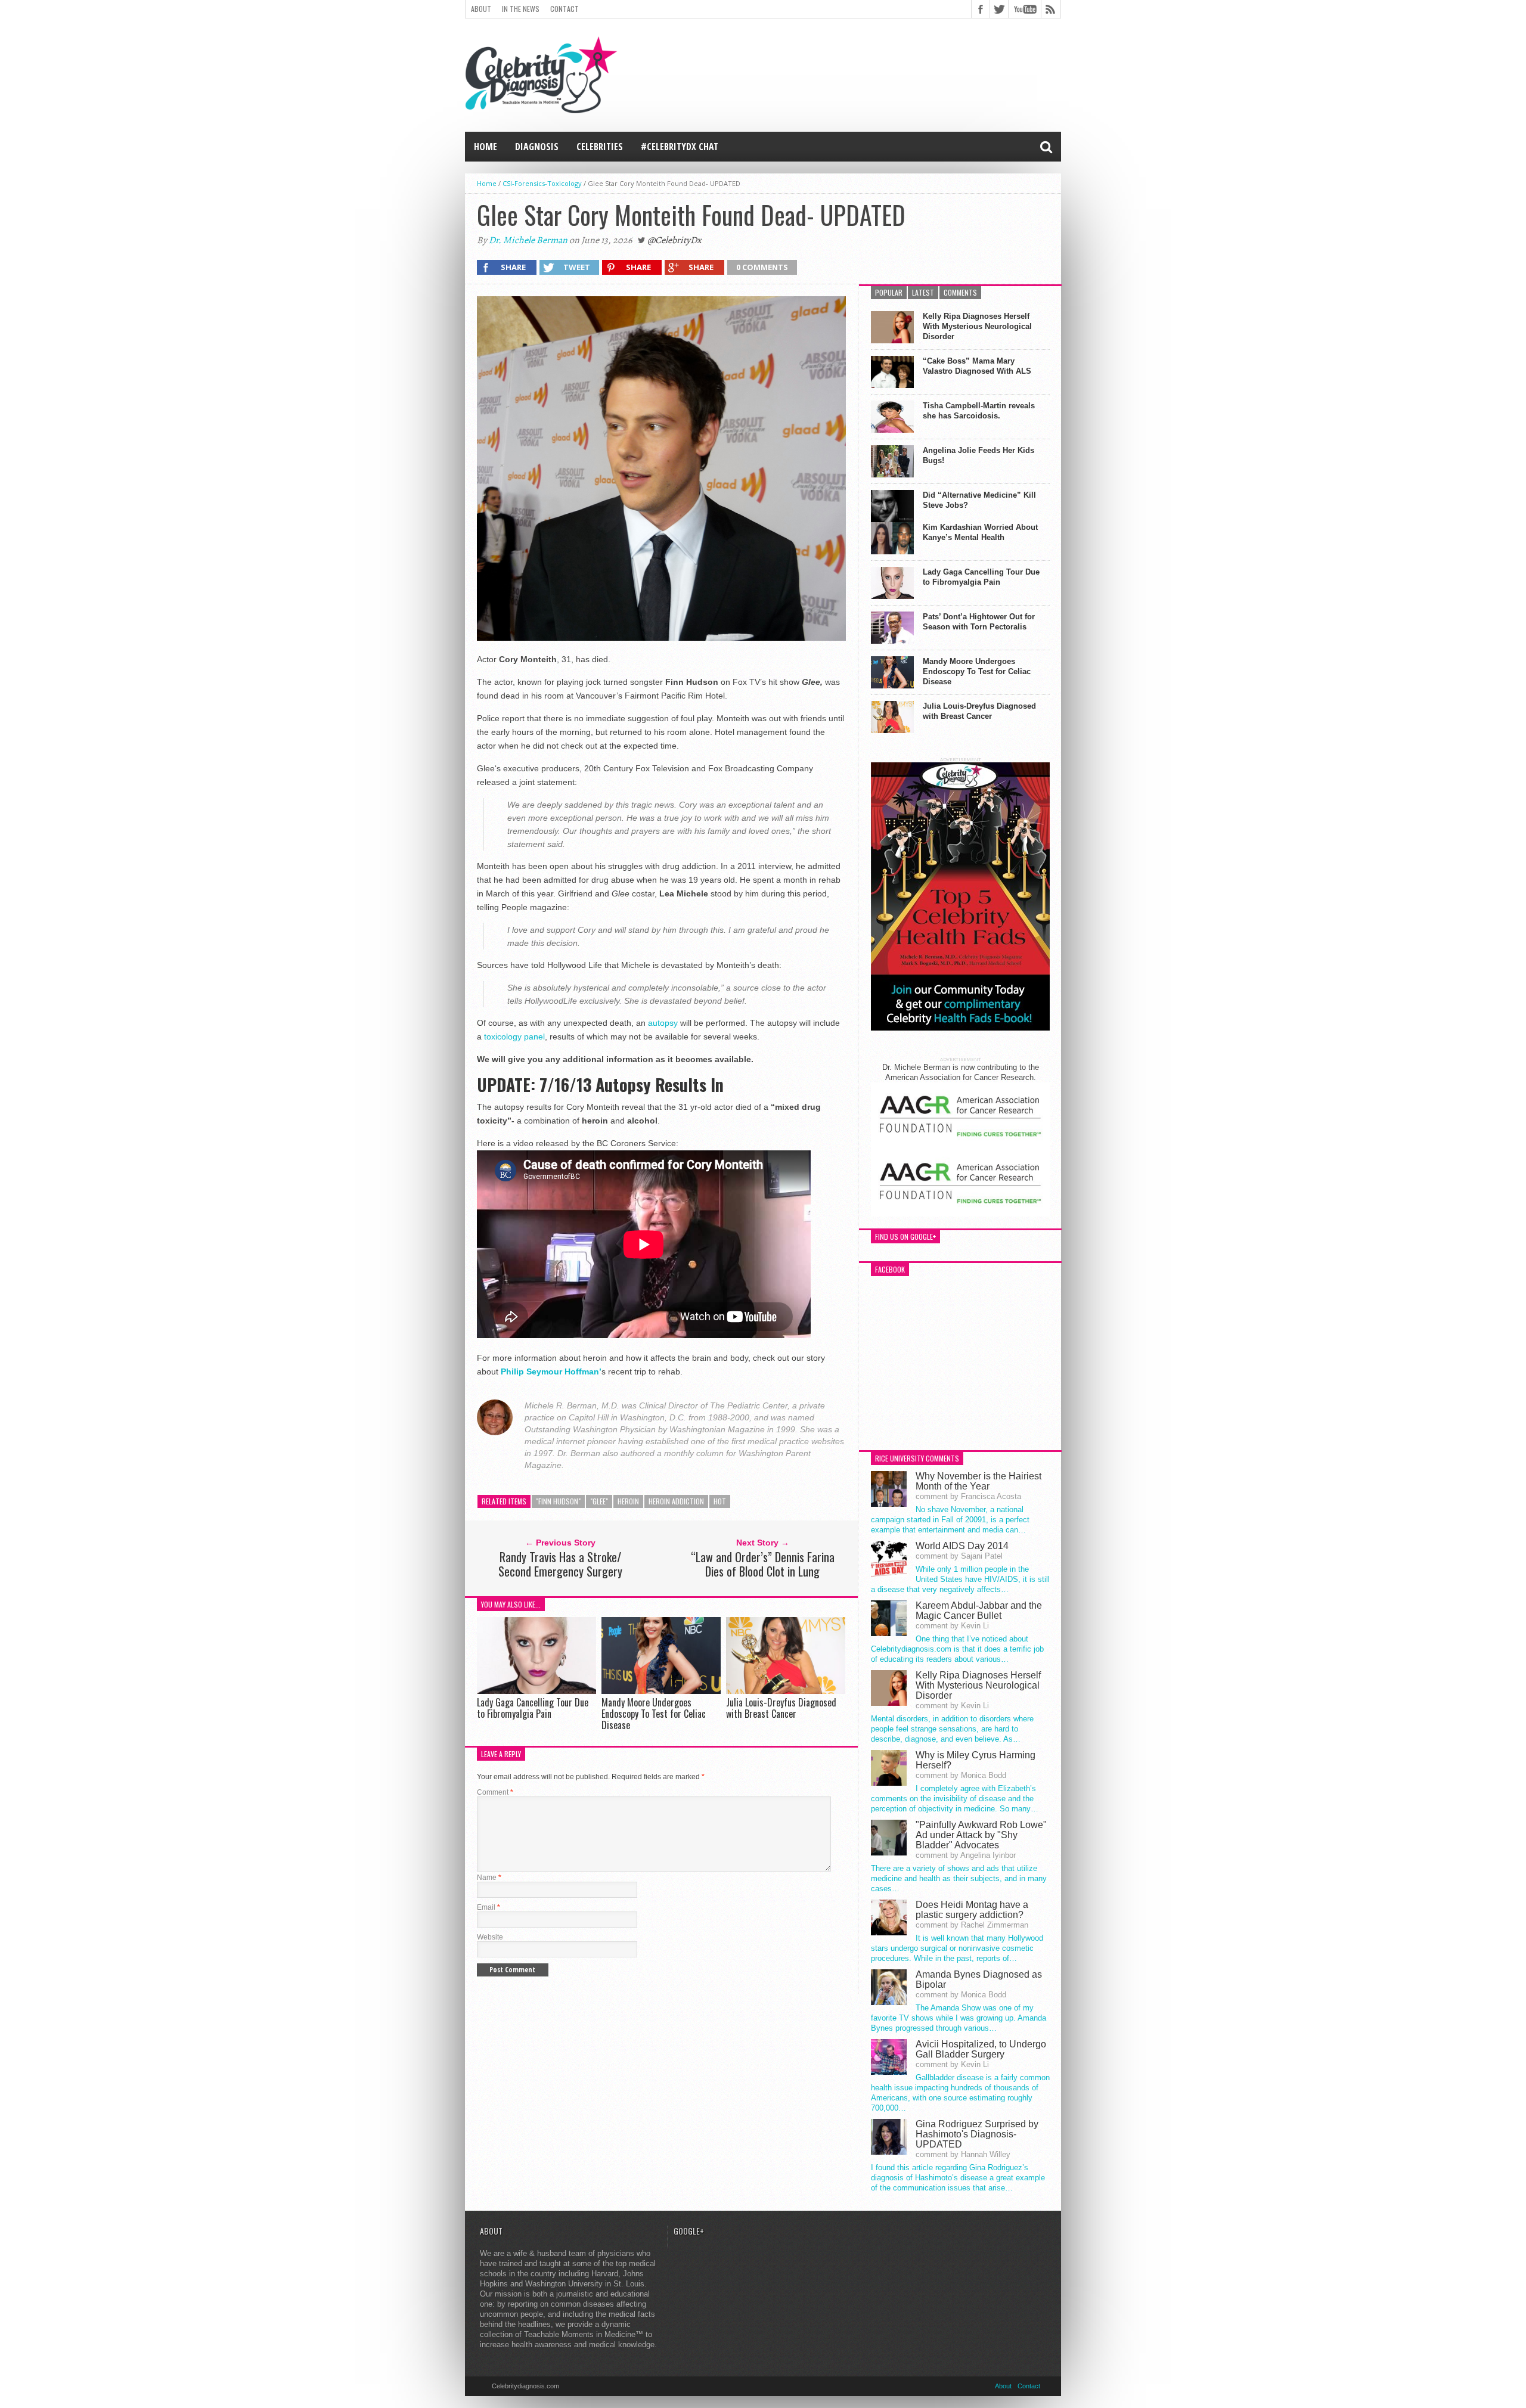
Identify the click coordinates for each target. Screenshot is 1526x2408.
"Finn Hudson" (558, 1501)
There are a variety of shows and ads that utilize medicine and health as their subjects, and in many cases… (959, 1878)
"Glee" (599, 1501)
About (481, 9)
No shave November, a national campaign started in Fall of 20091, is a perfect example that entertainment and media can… (950, 1520)
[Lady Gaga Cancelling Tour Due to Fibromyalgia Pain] (536, 1691)
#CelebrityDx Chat (680, 147)
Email (488, 1907)
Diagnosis (537, 147)
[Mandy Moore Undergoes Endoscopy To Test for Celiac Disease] (661, 1691)
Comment (495, 1792)
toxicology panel (514, 1037)
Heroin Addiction (676, 1501)
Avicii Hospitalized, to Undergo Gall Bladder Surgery (981, 2049)
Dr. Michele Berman (528, 240)
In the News (521, 9)
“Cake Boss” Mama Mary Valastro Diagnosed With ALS (977, 366)
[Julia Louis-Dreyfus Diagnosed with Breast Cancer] (786, 1691)
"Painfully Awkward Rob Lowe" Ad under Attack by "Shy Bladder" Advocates (981, 1835)
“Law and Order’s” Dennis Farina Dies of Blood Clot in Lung (763, 1564)
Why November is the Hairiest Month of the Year (978, 1481)
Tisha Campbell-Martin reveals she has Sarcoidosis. (979, 411)
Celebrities (600, 147)
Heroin (628, 1501)
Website (490, 1937)
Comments (960, 292)
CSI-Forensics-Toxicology (542, 183)
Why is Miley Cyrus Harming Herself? (976, 1760)
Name (489, 1878)
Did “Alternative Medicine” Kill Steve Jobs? (979, 500)
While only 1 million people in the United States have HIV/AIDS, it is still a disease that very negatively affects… (960, 1579)
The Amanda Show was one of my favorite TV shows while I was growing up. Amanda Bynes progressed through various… (959, 2018)
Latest (923, 292)
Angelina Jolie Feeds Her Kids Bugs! (978, 455)
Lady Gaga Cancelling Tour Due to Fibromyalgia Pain (533, 1708)
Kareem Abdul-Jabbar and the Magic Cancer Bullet (979, 1610)
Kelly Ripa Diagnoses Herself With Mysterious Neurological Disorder (977, 326)
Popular (889, 292)
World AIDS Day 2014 (962, 1546)
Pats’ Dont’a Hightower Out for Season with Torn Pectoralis (979, 622)
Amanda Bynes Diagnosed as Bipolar (979, 1979)
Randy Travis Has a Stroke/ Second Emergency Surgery (560, 1564)
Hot (720, 1501)
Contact (565, 9)
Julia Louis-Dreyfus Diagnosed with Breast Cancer (781, 1708)
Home (486, 147)
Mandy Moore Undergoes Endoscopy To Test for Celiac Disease (654, 1714)
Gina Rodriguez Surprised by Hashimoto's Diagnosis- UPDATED (977, 2134)
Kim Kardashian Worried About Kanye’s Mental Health (980, 532)
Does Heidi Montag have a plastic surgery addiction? (972, 1910)
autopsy (663, 1023)
